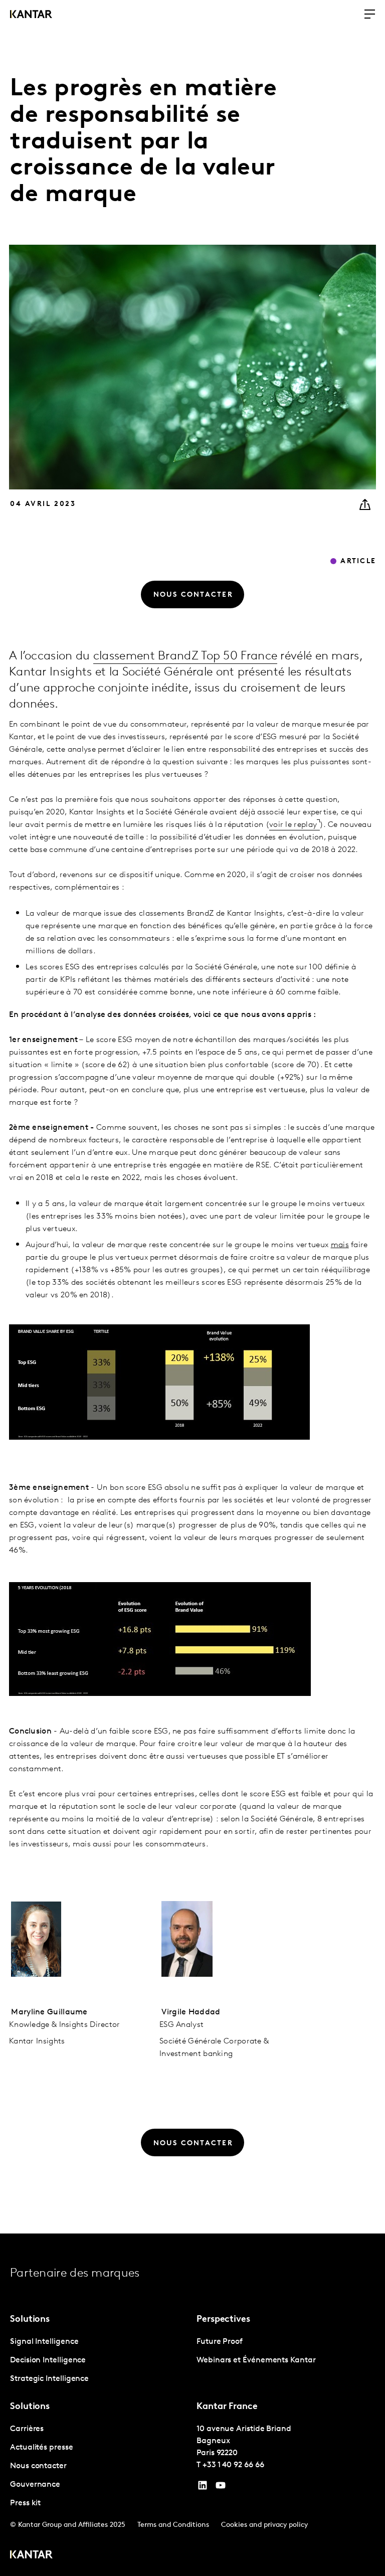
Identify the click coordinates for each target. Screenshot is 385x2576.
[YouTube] (203, 2488)
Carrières (27, 2429)
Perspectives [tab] (223, 2320)
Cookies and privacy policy (264, 2525)
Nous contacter (38, 2466)
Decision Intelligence (48, 2360)
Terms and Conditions (173, 2525)
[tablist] (192, 2405)
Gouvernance (35, 2485)
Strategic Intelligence (49, 2379)
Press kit (25, 2503)
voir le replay (293, 825)
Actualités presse (42, 2448)
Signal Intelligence (44, 2342)
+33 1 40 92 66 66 (233, 2465)
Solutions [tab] (30, 2320)
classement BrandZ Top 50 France (185, 656)
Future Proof (220, 2342)
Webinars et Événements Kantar (256, 2360)
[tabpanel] (99, 2361)
